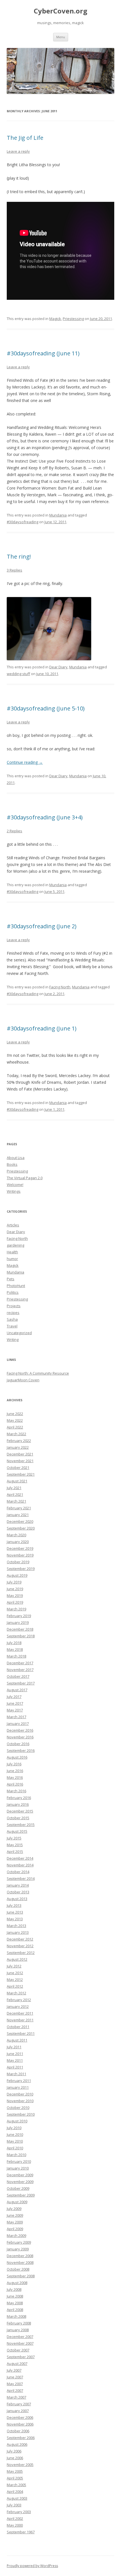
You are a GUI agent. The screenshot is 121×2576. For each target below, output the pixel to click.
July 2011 (14, 2047)
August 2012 (17, 1959)
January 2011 (18, 2087)
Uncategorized (19, 1333)
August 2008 (17, 2283)
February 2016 (19, 1798)
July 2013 (14, 1905)
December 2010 (20, 2094)
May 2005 (15, 2471)
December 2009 (20, 2175)
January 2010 (18, 2168)
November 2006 (20, 2424)
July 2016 (14, 1764)
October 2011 (18, 2027)
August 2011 (17, 2040)
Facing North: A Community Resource (38, 1373)
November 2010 (20, 2101)
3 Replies (14, 570)
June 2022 (15, 1414)
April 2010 (15, 2148)
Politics (13, 1292)
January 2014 (18, 1885)
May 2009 (15, 2222)
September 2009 (21, 2195)
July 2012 (14, 1966)
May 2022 (15, 1420)
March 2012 (16, 1993)
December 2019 (20, 1548)
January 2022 (18, 1447)
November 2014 (20, 1865)
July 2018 (14, 1643)
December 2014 (20, 1858)
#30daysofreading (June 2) (42, 926)
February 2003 (19, 2512)
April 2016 (15, 1784)
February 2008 (19, 2323)
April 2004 (15, 2492)
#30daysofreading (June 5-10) (46, 708)
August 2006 (17, 2444)
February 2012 (19, 2000)
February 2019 (19, 1616)
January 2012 (18, 2006)
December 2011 (20, 2013)
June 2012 (15, 1973)
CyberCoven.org (60, 11)
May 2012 (15, 1980)
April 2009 (15, 2229)
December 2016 (20, 1730)
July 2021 (14, 1488)
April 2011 (15, 2067)
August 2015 (17, 1831)
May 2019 (15, 1596)
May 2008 (15, 2303)
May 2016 (15, 1777)
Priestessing (73, 319)
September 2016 (21, 1750)
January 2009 (18, 2249)
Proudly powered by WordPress (32, 2566)
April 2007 (15, 2390)
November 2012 (20, 1946)
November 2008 (20, 2262)
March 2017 (16, 1717)
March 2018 (16, 1656)
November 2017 (20, 1670)
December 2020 (20, 1521)
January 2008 (18, 2330)
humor (12, 1259)
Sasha (12, 1319)
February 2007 (19, 2404)
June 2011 (15, 2054)
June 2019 (15, 1589)
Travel (12, 1326)
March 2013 (16, 1926)
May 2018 (15, 1649)
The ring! (19, 556)
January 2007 (18, 2411)
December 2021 (20, 1454)
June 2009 (15, 2215)
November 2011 (20, 2020)
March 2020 (16, 1535)
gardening (15, 1245)
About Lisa (16, 1158)
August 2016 (17, 1757)
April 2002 (15, 2518)
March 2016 (16, 1791)
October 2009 (18, 2188)
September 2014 (21, 1878)
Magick (55, 319)
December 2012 (20, 1939)
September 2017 (21, 1683)
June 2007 (15, 2377)
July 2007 (14, 2370)
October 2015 (18, 1818)
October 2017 (18, 1676)
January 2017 (18, 1724)
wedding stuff (18, 674)
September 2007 (21, 2357)
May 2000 (15, 2525)
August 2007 (17, 2364)
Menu (61, 37)
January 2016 (18, 1804)
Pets (11, 1279)
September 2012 (21, 1953)
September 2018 (21, 1636)
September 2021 (21, 1474)
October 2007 (18, 2350)
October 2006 (18, 2431)
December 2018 (20, 1629)
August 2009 (17, 2202)
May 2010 (15, 2141)
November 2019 (20, 1555)
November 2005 (20, 2465)
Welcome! (15, 1185)
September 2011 (21, 2033)
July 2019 (14, 1582)
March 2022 (16, 1434)
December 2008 (20, 2256)
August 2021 (17, 1481)
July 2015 (14, 1838)
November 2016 (20, 1737)
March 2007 (16, 2397)
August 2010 (17, 2121)
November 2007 (20, 2343)
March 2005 (16, 2485)
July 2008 (14, 2289)
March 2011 (16, 2074)
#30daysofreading (23, 522)
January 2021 (18, 1515)
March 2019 (16, 1609)
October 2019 (18, 1562)
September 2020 (21, 1528)
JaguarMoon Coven (23, 1380)
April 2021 (15, 1494)
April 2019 (15, 1602)
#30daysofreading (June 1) (42, 1028)
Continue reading (25, 762)
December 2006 (20, 2417)
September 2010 (21, 2114)
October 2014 (18, 1872)
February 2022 (19, 1441)
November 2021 (20, 1461)
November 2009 (20, 2182)
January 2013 (18, 1932)
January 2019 (18, 1622)
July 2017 (14, 1697)
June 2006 (15, 2458)
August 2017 (17, 1690)
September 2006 (21, 2438)
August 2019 (17, 1575)
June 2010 (15, 2134)
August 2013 (17, 1899)
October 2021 (18, 1468)
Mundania (58, 515)
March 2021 (16, 1501)
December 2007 (20, 2337)
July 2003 (14, 2505)
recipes (13, 1313)
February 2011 (19, 2081)
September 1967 (21, 2532)
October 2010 (18, 2108)
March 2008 (16, 2316)
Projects (14, 1306)
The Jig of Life (25, 138)
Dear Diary (58, 667)
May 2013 (15, 1919)
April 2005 (15, 2478)
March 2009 (16, 2236)
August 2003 (17, 2498)
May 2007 (15, 2384)
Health (12, 1252)
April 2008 (15, 2310)
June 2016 (15, 1771)
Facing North (60, 987)
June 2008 (15, 2296)
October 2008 (18, 2269)
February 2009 (19, 2242)
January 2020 (18, 1542)
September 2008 (21, 2276)
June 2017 (15, 1703)
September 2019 (21, 1569)
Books (12, 1164)
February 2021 (19, 1508)
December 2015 (20, 1811)
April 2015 (15, 1852)
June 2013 (15, 1912)
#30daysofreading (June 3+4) (45, 817)
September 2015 (21, 1825)
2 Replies (14, 831)
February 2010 (19, 2161)
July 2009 (14, 2209)
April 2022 (15, 1427)
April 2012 (15, 1986)
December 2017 (20, 1663)
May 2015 (15, 1845)
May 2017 (15, 1710)
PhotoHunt (16, 1286)
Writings (14, 1191)
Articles (13, 1225)
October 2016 (18, 1744)
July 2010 (14, 2128)
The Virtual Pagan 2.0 (25, 1178)
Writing (13, 1340)
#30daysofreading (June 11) (43, 353)
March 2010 (16, 2155)
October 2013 (18, 1892)
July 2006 (14, 2451)
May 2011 (15, 2060)
